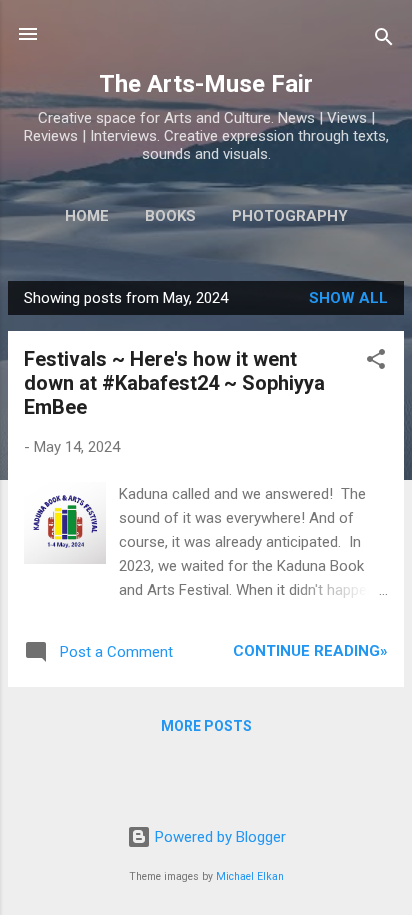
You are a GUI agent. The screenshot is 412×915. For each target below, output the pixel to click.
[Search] (384, 40)
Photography (290, 216)
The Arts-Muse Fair (206, 84)
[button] (376, 362)
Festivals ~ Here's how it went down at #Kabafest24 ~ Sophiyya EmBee (174, 383)
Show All (348, 298)
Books (170, 216)
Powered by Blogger (218, 837)
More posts (206, 726)
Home (87, 216)
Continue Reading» (310, 651)
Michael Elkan (250, 876)
